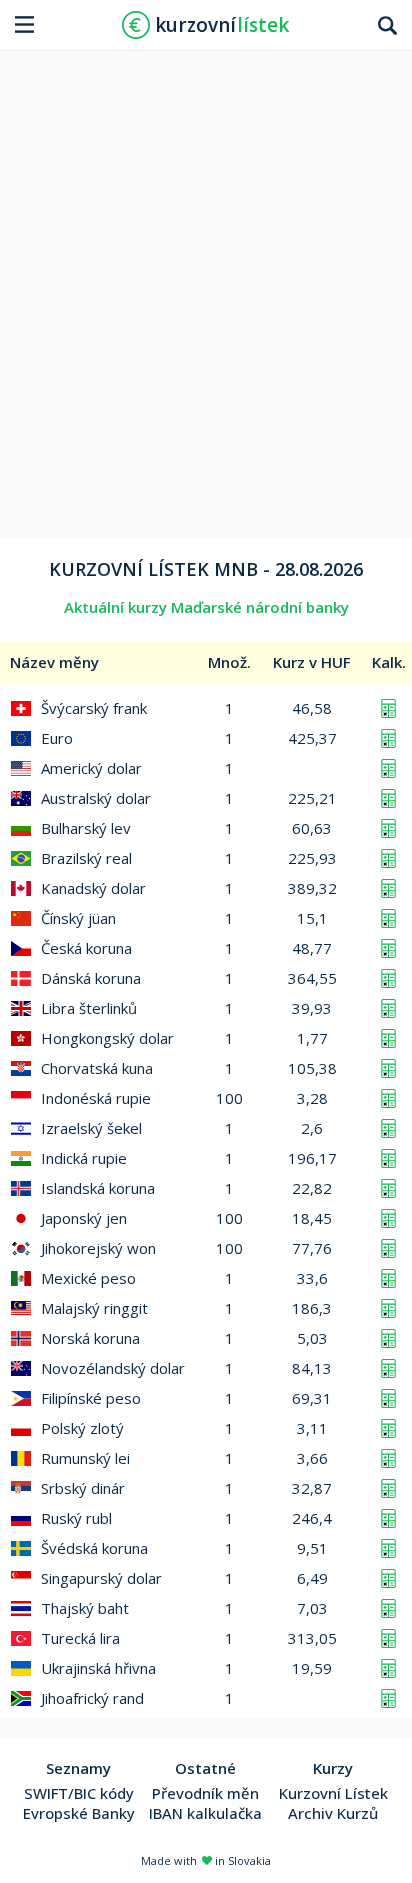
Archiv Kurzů (333, 1813)
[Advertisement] (206, 287)
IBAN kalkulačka (205, 1813)
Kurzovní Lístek (333, 1793)
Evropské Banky (79, 1813)
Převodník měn (205, 1793)
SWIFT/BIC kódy (79, 1793)
